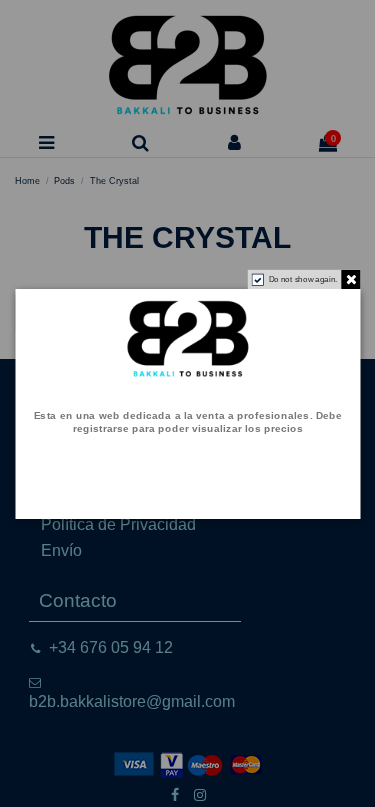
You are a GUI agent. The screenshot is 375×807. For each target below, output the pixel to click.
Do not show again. (302, 279)
